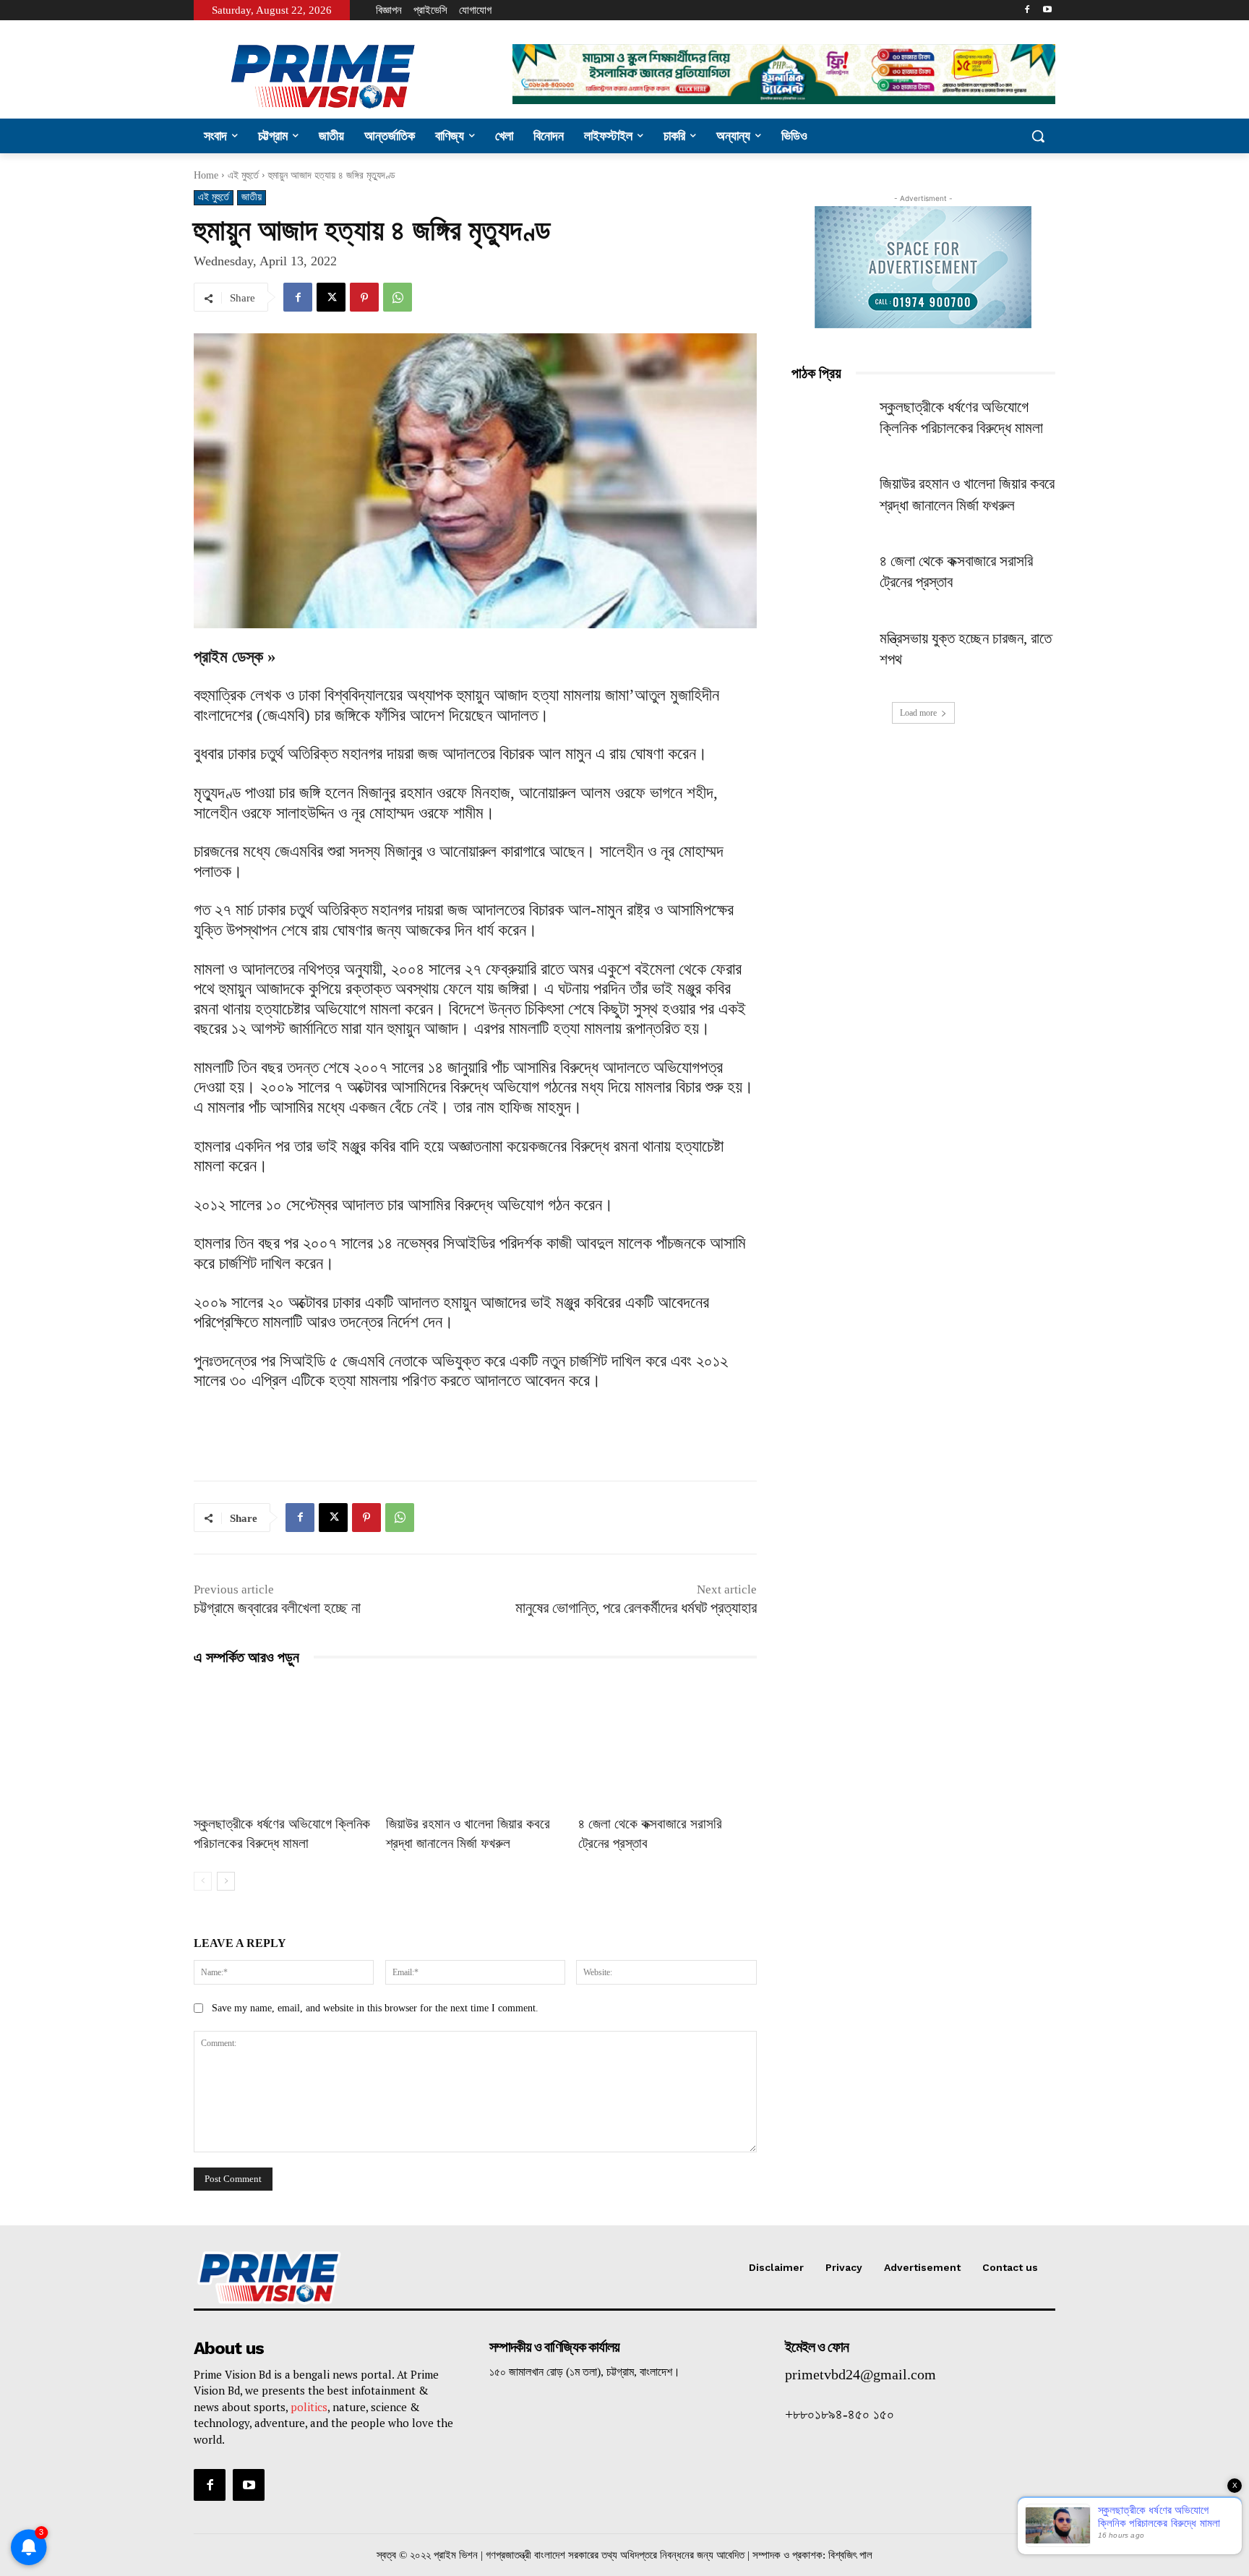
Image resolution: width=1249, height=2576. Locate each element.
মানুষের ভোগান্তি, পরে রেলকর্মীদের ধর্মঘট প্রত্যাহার (636, 1608)
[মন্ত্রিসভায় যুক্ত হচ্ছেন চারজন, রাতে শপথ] (831, 656)
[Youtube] (1047, 10)
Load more (918, 713)
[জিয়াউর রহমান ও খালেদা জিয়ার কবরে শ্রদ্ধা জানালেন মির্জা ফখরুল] (475, 1743)
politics (309, 2407)
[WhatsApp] (398, 297)
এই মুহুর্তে (243, 175)
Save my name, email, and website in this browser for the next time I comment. (375, 2008)
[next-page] (226, 1881)
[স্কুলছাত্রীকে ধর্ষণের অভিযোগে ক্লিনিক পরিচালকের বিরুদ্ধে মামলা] (283, 1743)
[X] (331, 297)
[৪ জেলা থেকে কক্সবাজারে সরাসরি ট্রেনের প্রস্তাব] (667, 1743)
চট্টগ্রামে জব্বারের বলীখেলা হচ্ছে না (277, 1608)
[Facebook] (1027, 10)
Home (206, 175)
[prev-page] (203, 1881)
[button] (1038, 136)
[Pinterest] (364, 297)
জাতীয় (252, 197)
